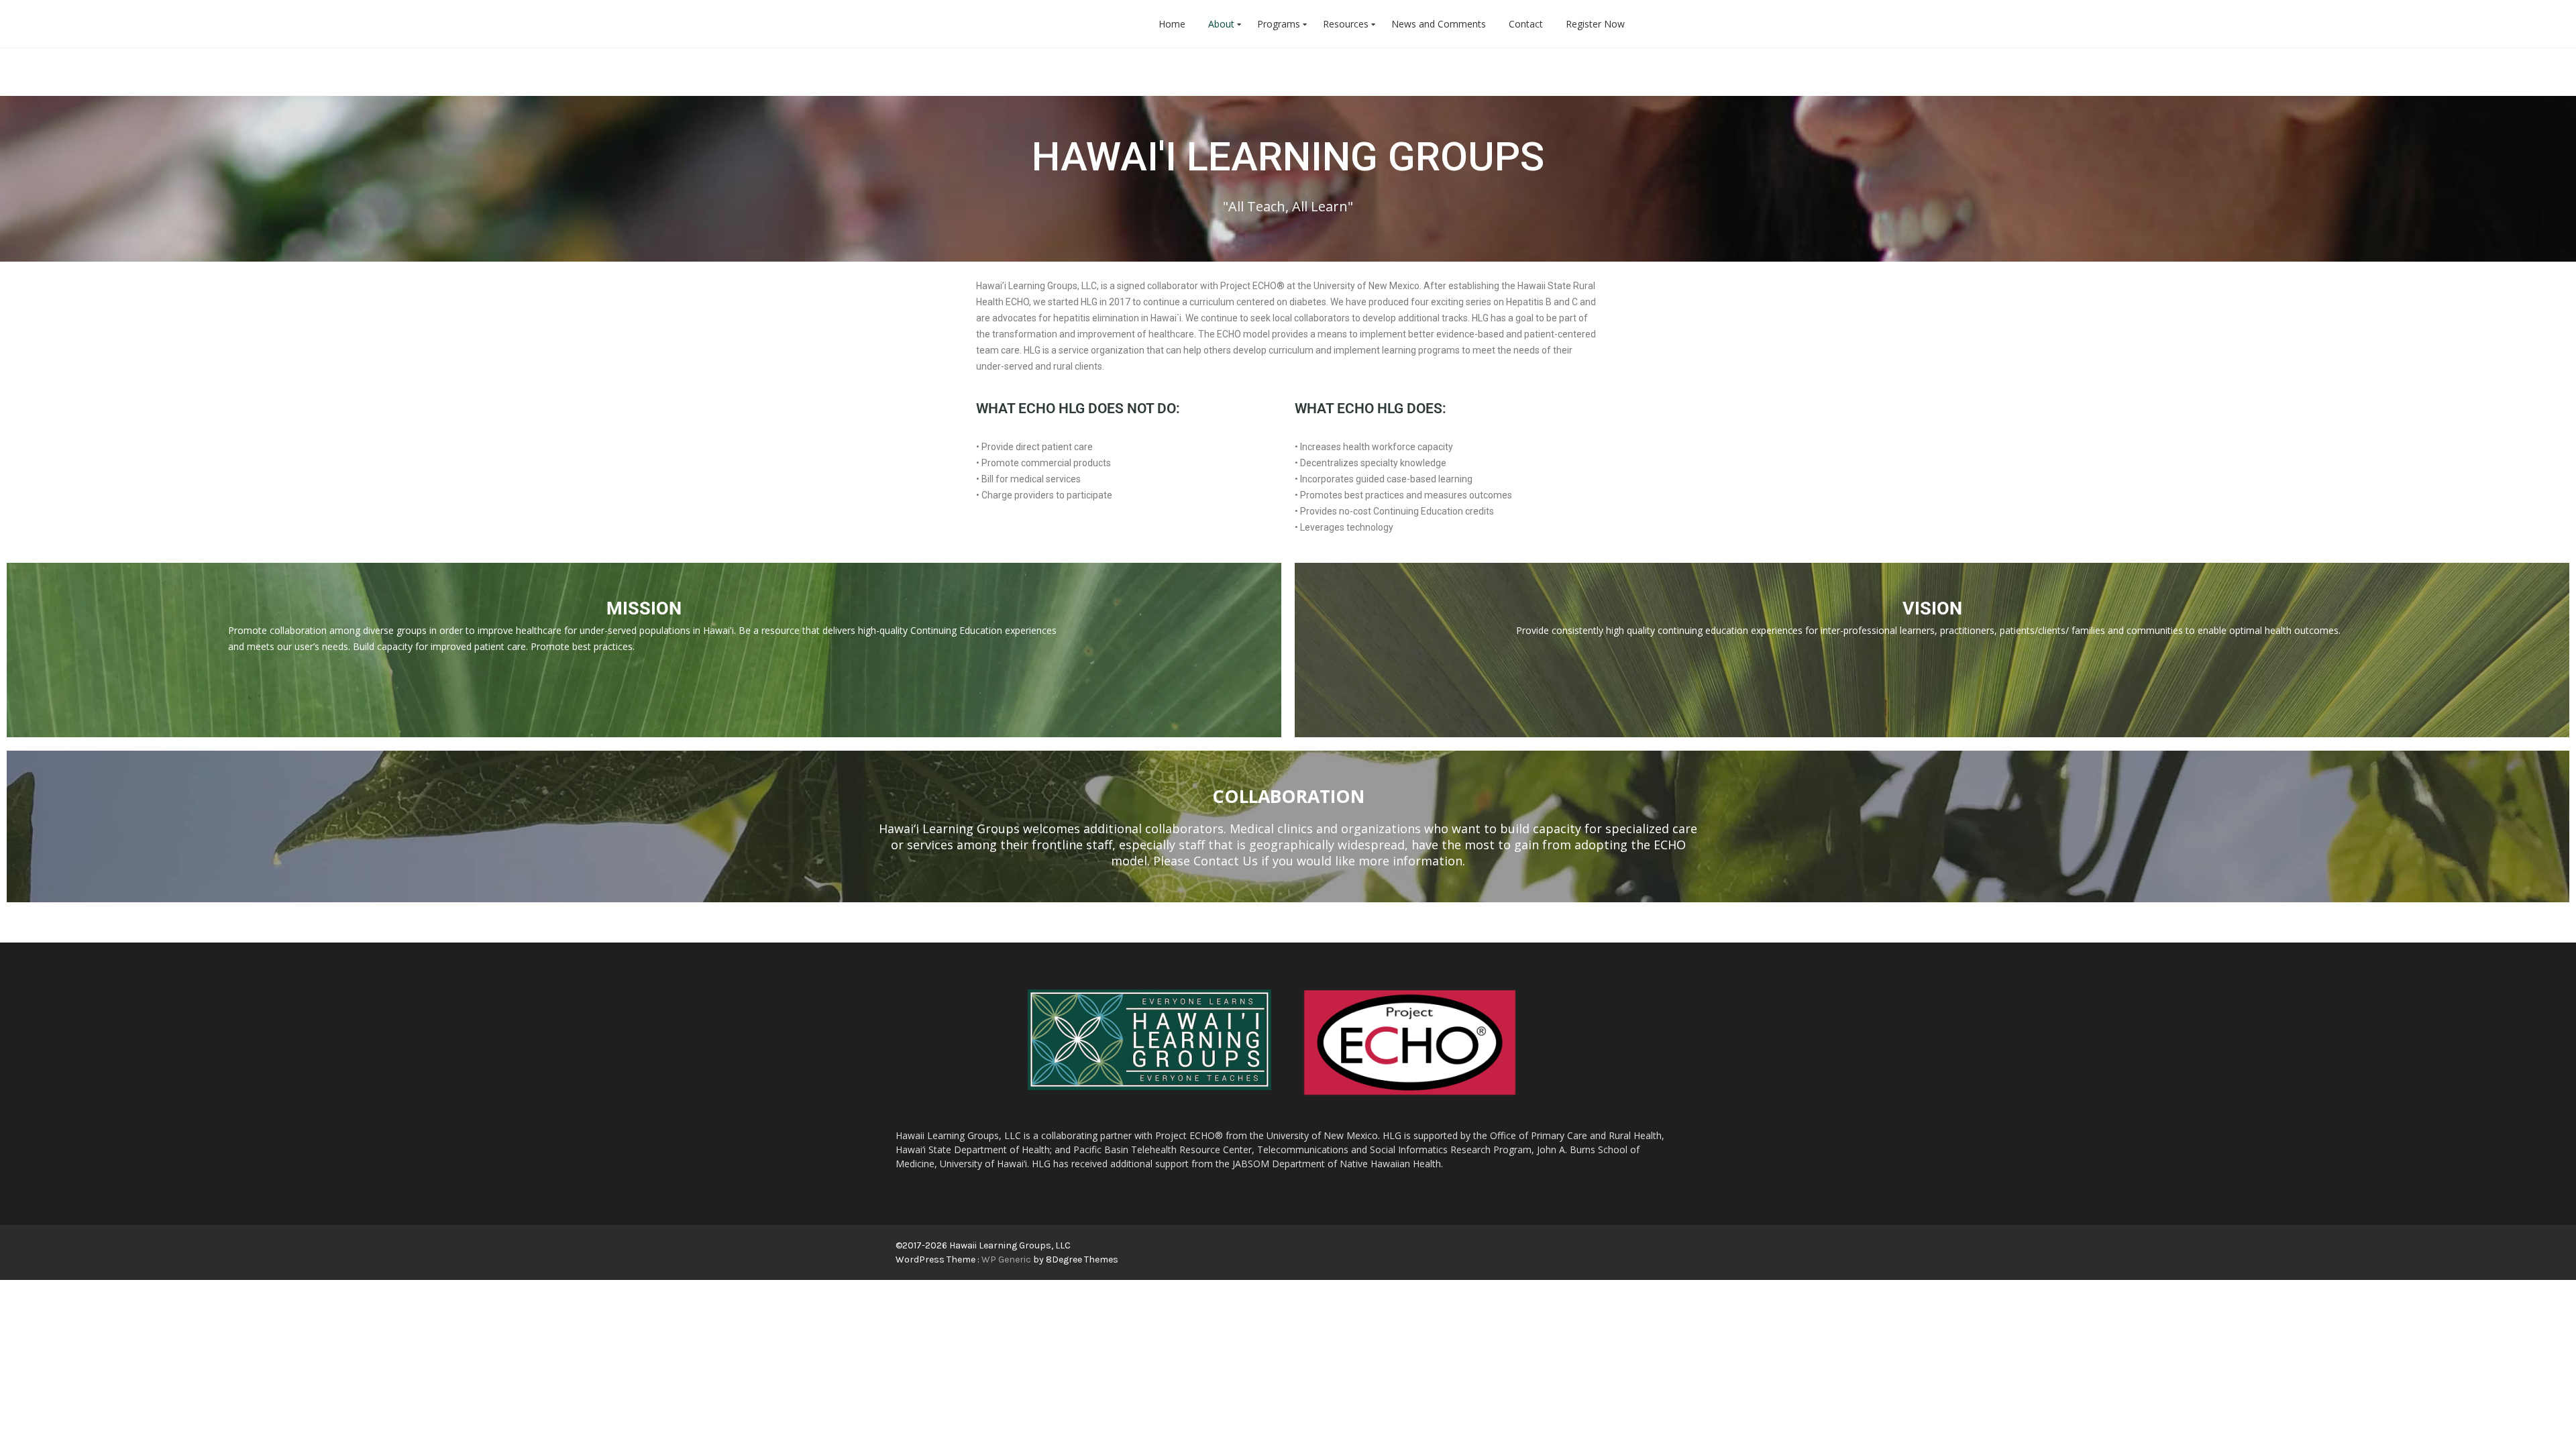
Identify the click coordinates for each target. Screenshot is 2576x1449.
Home (1172, 24)
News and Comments (1439, 24)
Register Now (1595, 24)
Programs (1279, 24)
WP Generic (1007, 1259)
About (1221, 24)
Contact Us (1226, 861)
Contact (1526, 24)
